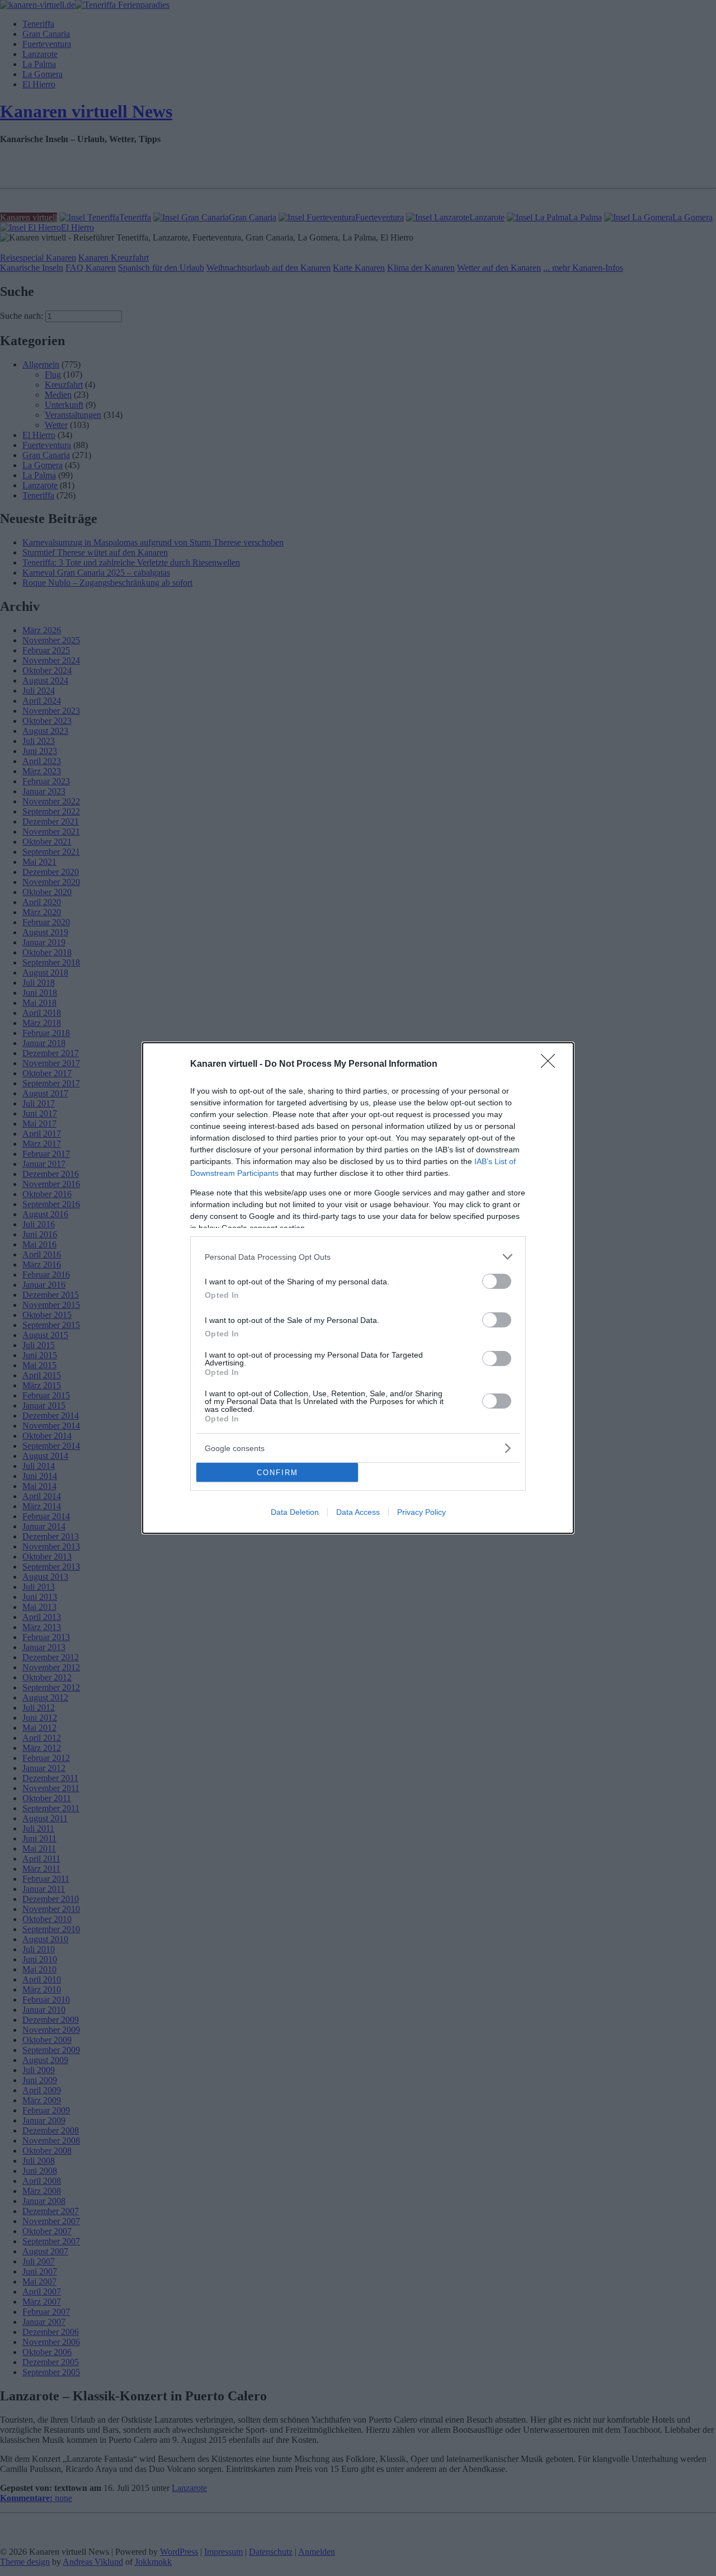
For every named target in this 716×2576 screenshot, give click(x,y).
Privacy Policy (421, 1512)
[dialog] (358, 1288)
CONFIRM (277, 1473)
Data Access (358, 1512)
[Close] (552, 1065)
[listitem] (358, 1257)
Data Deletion (295, 1512)
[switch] (497, 1281)
